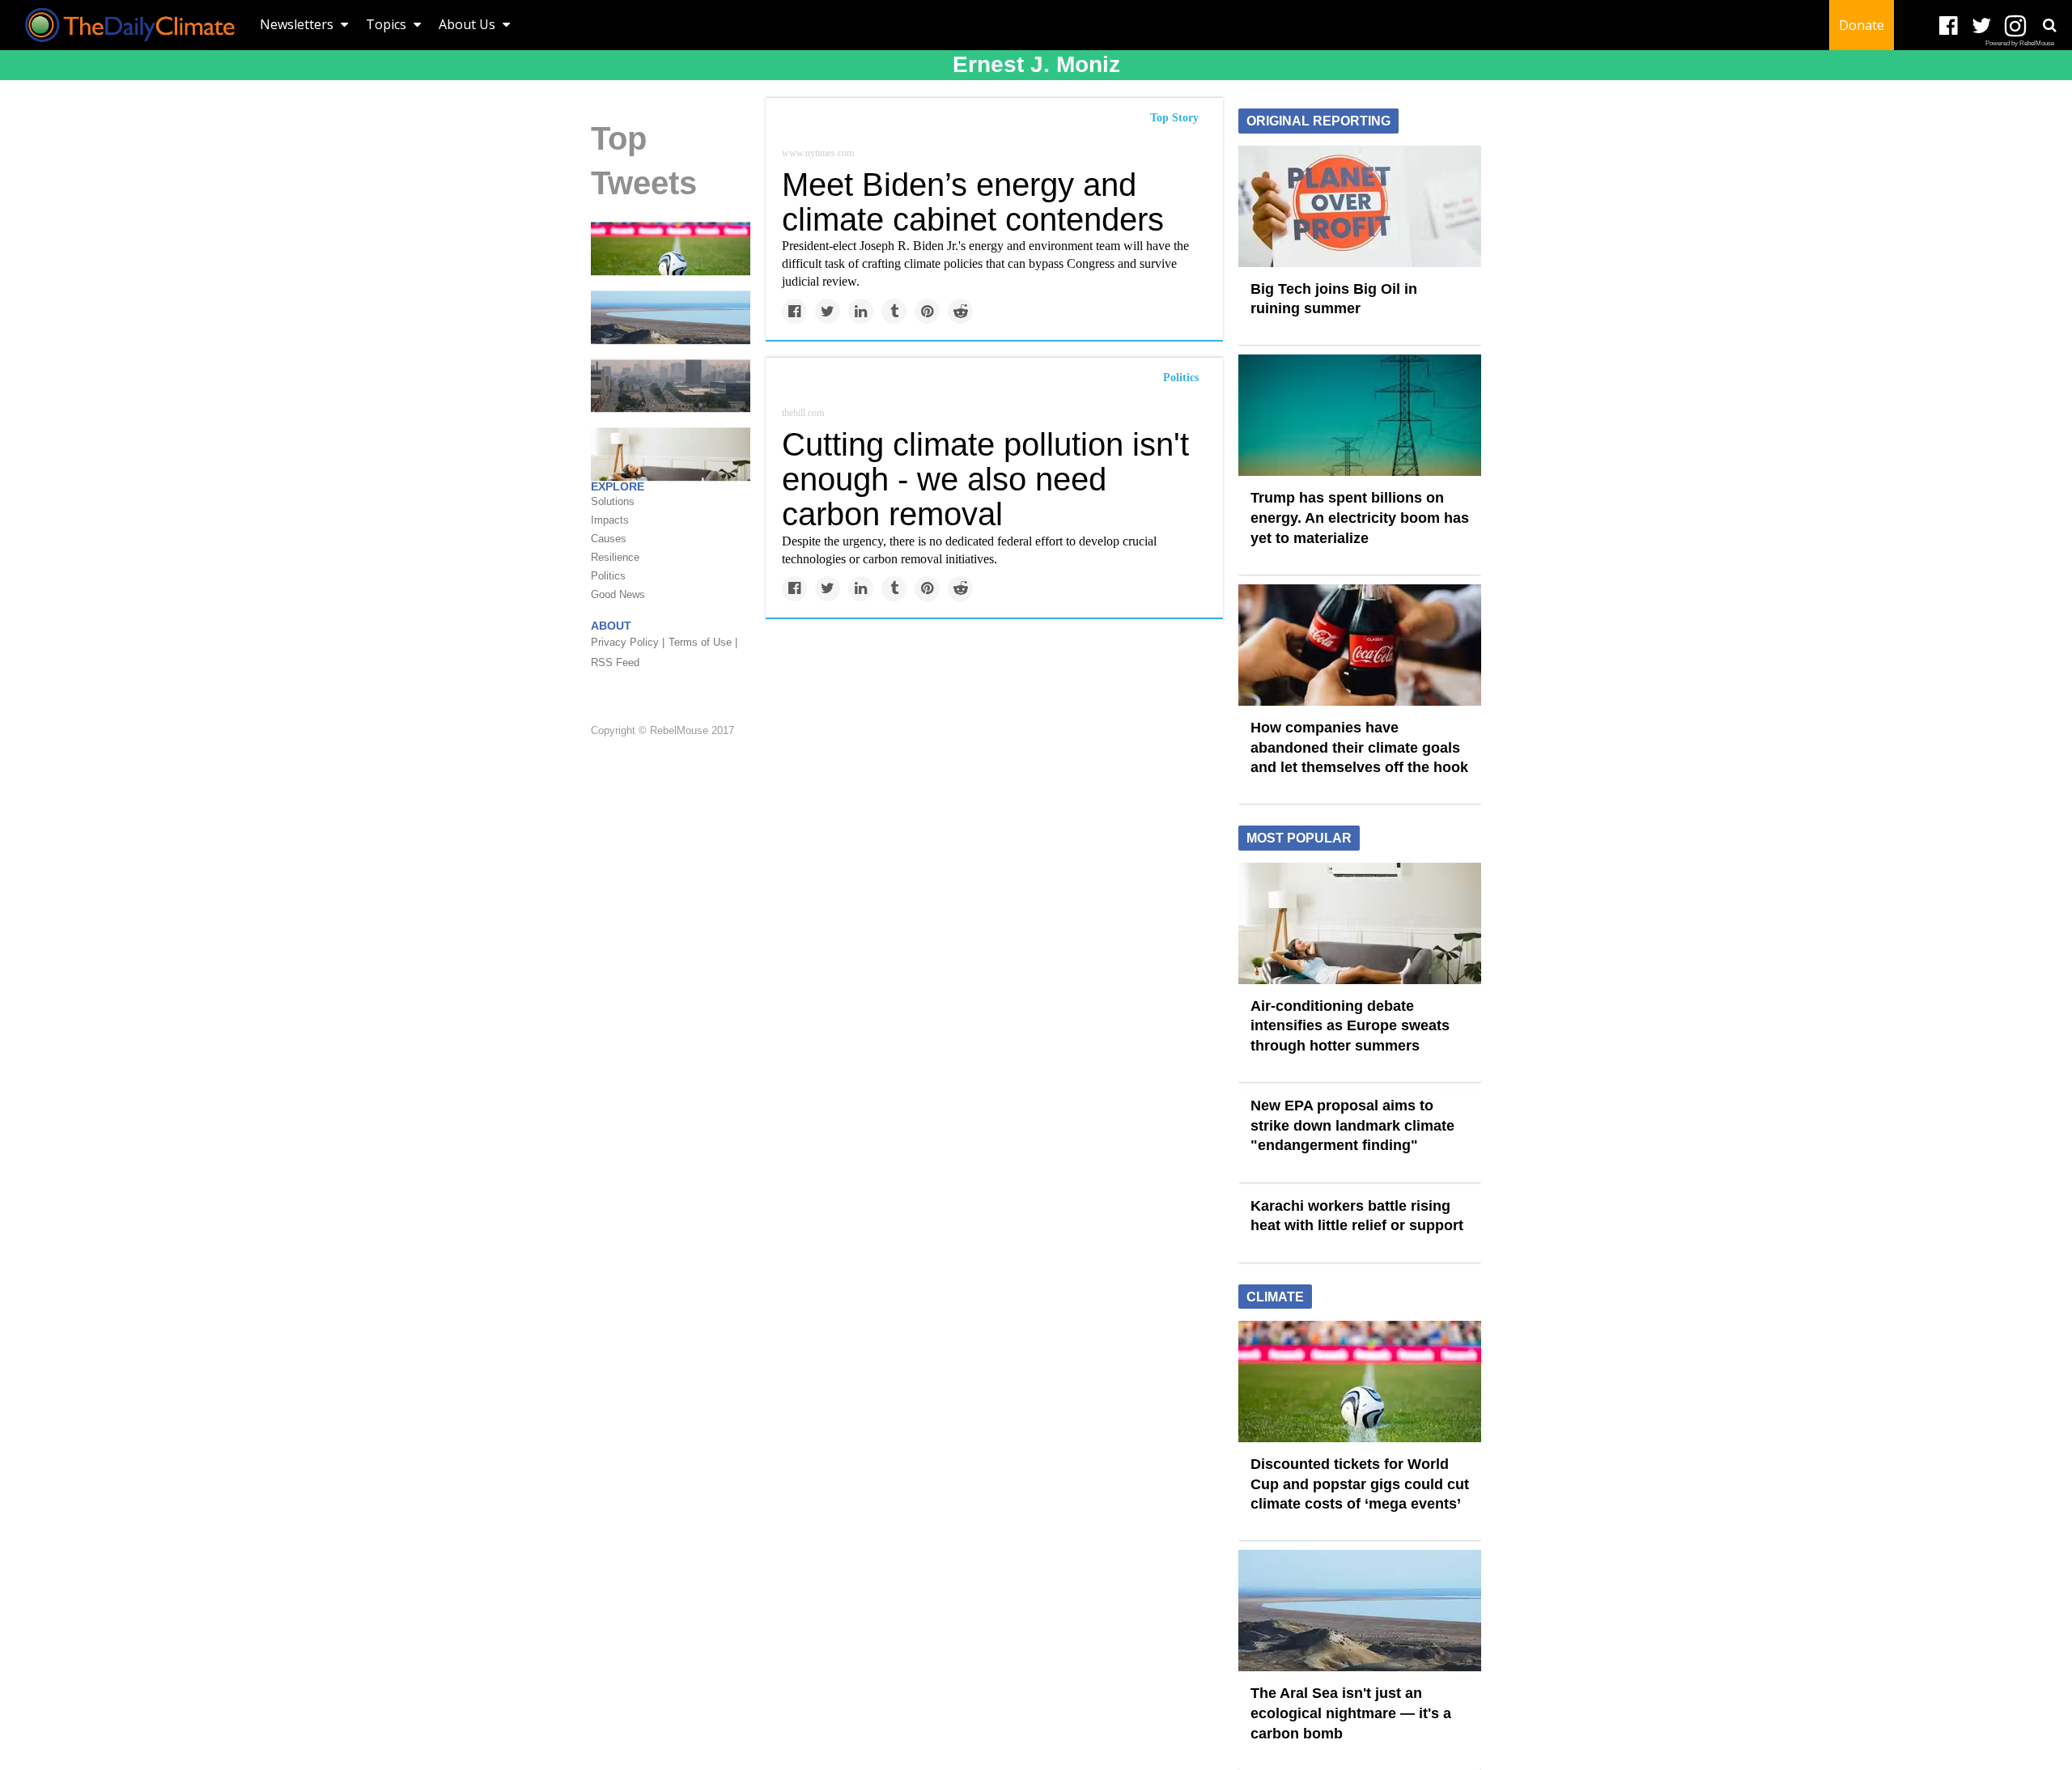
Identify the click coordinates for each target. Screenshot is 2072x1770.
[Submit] (2049, 25)
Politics (1181, 378)
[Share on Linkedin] (861, 311)
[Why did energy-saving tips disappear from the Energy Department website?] (671, 453)
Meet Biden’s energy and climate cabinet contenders (973, 202)
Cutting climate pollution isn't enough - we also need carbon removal (985, 479)
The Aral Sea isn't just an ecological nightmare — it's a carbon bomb (1351, 1713)
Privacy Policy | (628, 642)
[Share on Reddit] (960, 311)
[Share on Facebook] (794, 311)
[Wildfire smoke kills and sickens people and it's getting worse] (671, 384)
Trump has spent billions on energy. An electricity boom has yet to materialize (1360, 518)
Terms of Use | (703, 642)
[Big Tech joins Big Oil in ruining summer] (1360, 205)
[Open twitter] (1982, 26)
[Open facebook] (1949, 26)
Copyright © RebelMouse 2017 (662, 731)
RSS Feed (615, 662)
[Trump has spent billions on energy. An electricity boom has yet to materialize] (1360, 414)
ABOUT (611, 626)
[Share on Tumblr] (894, 311)
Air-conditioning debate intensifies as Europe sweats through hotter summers (1350, 1026)
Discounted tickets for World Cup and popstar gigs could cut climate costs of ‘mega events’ (1360, 1484)
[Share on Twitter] (828, 311)
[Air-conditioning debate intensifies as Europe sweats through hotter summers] (1360, 922)
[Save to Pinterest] (927, 311)
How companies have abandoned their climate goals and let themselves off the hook (1359, 747)
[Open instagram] (2015, 26)
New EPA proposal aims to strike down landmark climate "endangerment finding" (1352, 1125)
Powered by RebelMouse (2020, 43)
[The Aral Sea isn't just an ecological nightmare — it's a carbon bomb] (671, 316)
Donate (1862, 25)
